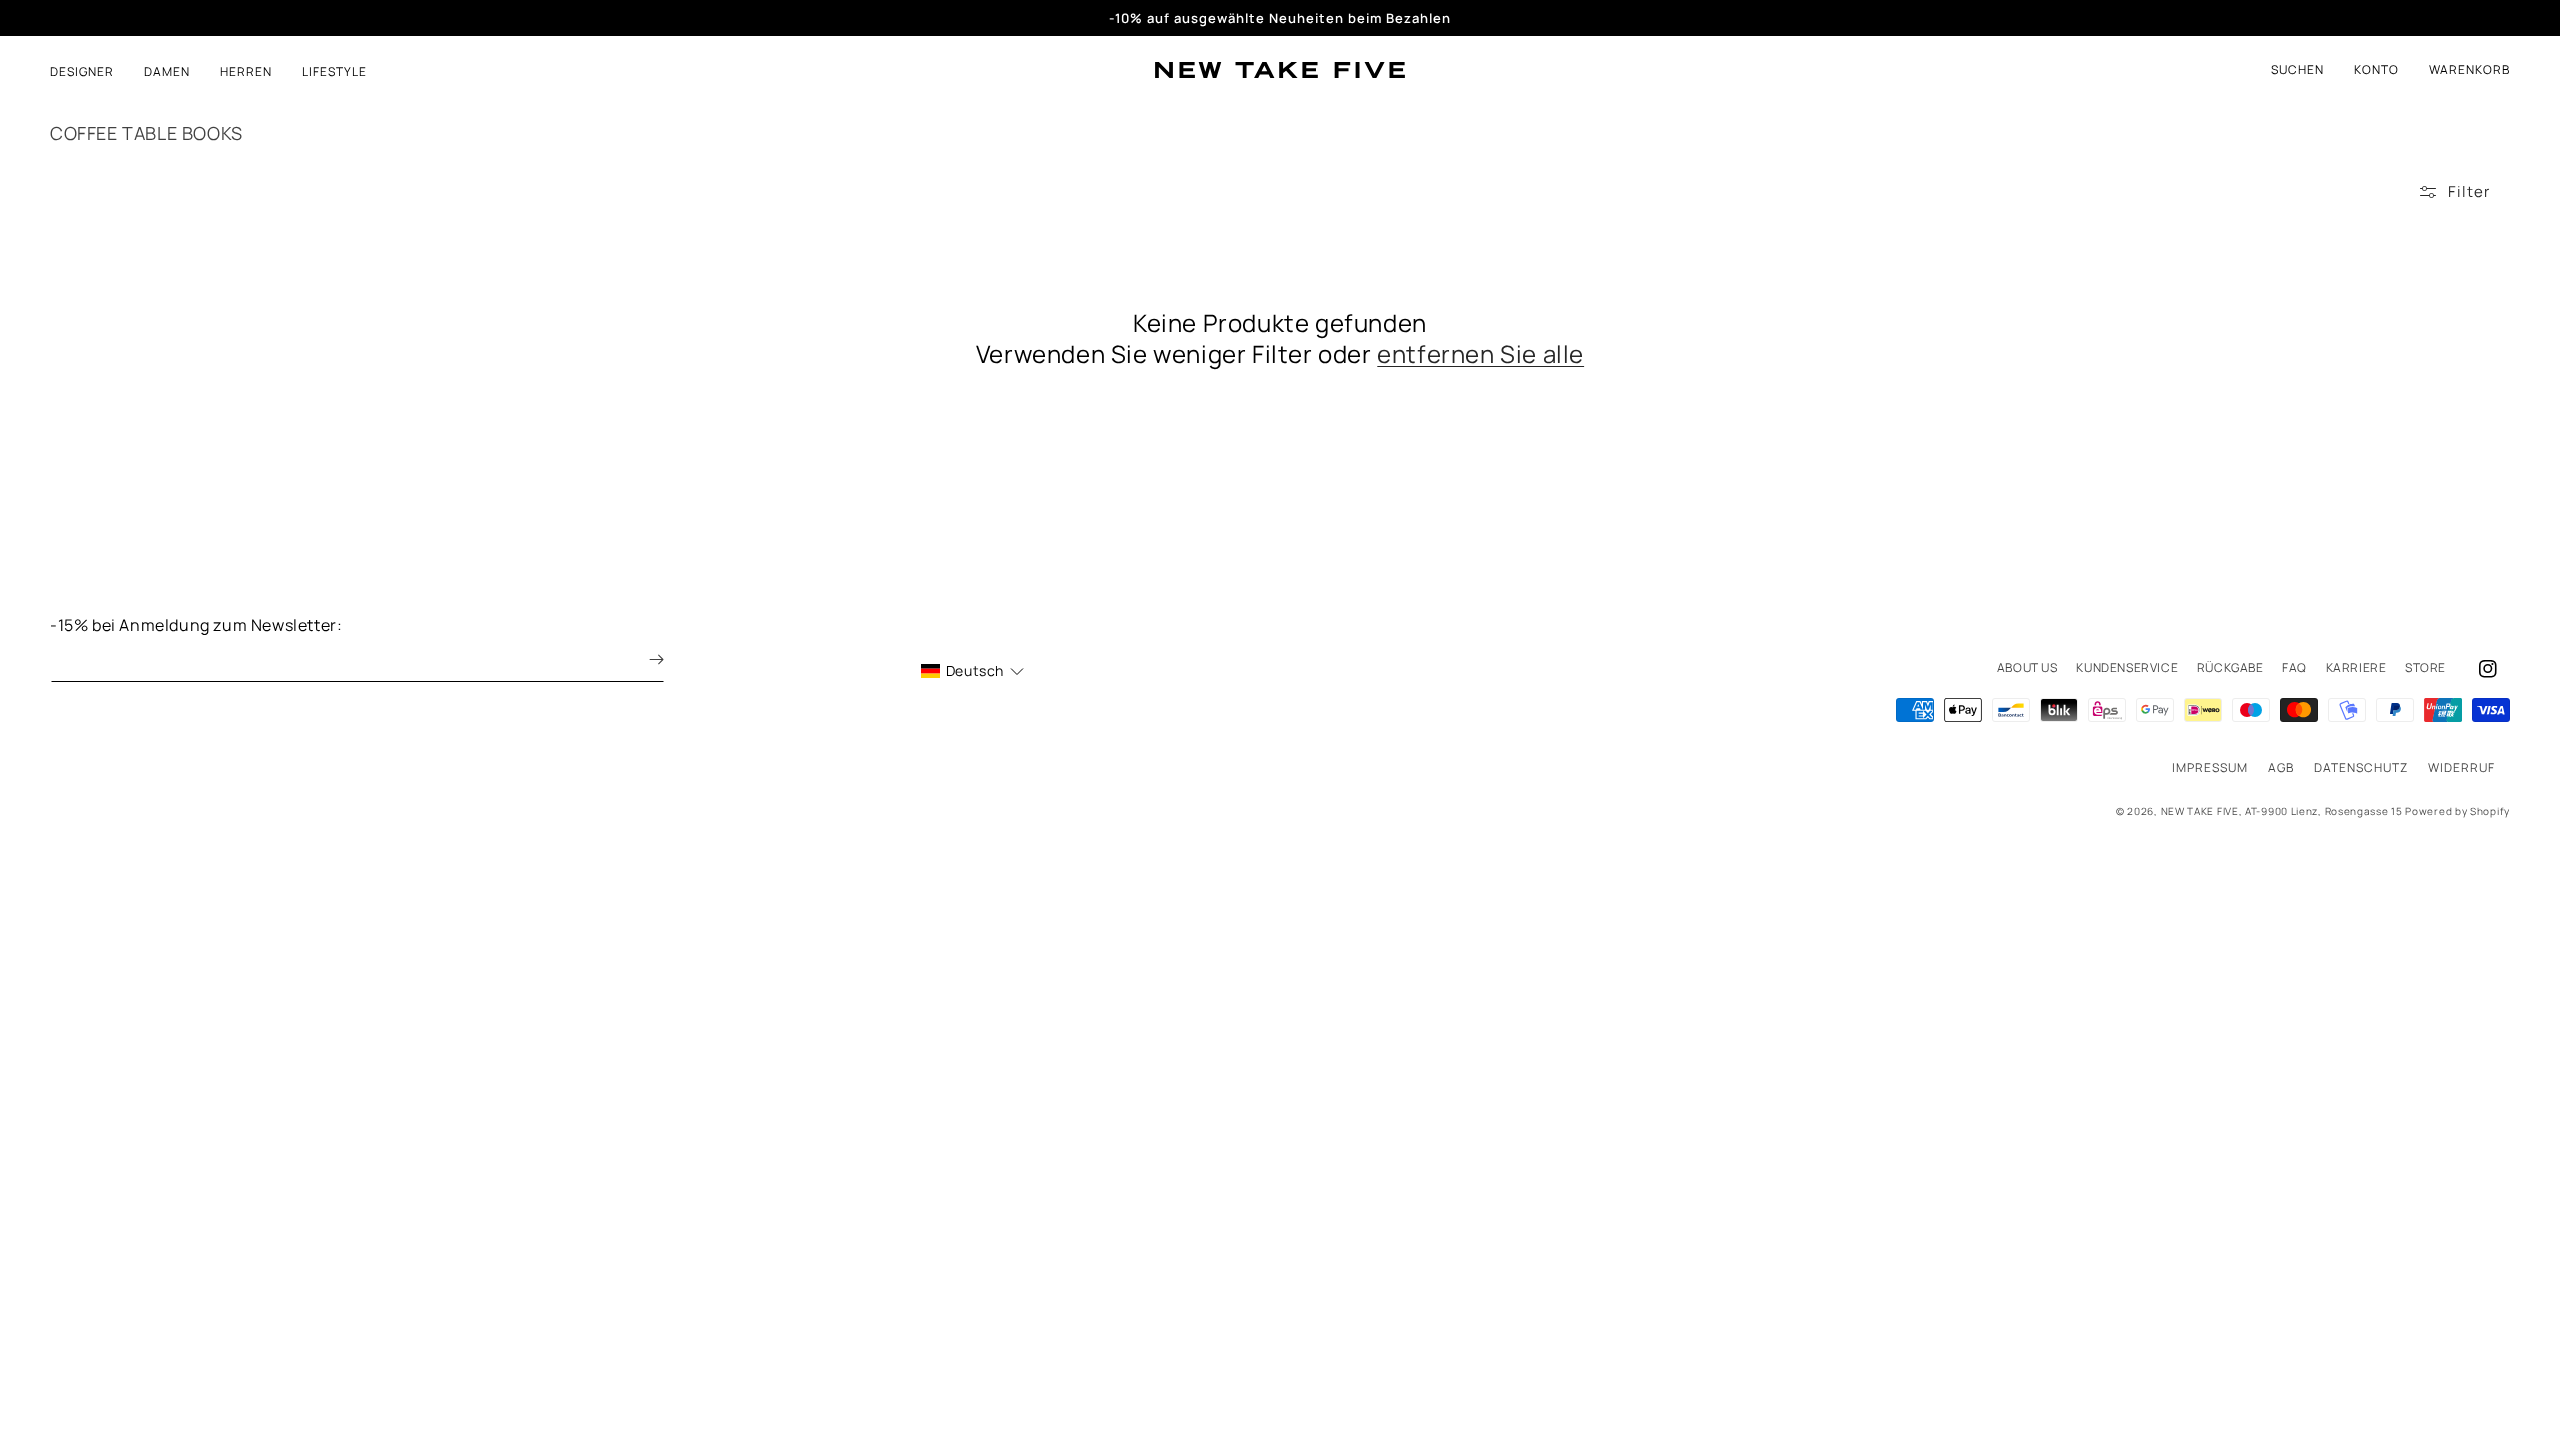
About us (2027, 667)
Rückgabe (2230, 667)
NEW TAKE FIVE (2200, 811)
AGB (2281, 767)
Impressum (2210, 767)
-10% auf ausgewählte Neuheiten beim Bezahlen (1280, 18)
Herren (246, 72)
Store (2425, 667)
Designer (82, 72)
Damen (167, 72)
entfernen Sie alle (1480, 353)
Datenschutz (2361, 767)
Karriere (2356, 667)
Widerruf (2461, 767)
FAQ (2294, 667)
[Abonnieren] (642, 659)
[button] (2469, 70)
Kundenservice (2127, 667)
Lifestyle (334, 72)
